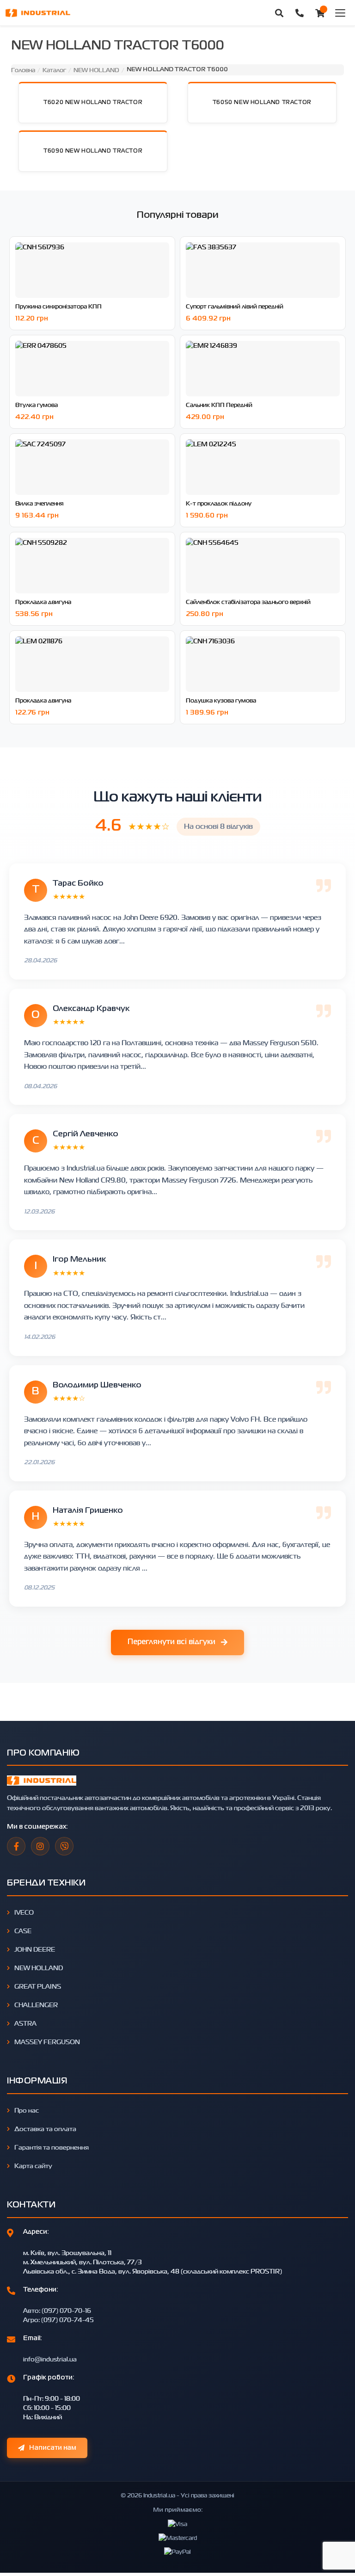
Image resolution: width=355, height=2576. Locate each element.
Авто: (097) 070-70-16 (57, 2310)
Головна (23, 70)
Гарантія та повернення (52, 2147)
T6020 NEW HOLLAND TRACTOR (93, 103)
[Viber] (64, 1846)
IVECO (24, 1912)
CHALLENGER (36, 2005)
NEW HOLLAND (96, 70)
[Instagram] (40, 1846)
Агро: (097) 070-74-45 (58, 2320)
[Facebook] (16, 1846)
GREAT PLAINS (38, 1986)
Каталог (54, 70)
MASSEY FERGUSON (47, 2042)
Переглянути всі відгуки (171, 1642)
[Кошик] (320, 13)
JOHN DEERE (35, 1949)
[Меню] (340, 13)
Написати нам (53, 2448)
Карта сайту (33, 2166)
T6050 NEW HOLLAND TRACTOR (262, 103)
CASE (23, 1931)
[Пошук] (279, 13)
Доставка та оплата (45, 2129)
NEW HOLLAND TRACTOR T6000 (177, 70)
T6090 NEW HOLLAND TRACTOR (93, 151)
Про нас (27, 2110)
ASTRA (25, 2023)
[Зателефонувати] (300, 13)
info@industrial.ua (50, 2359)
